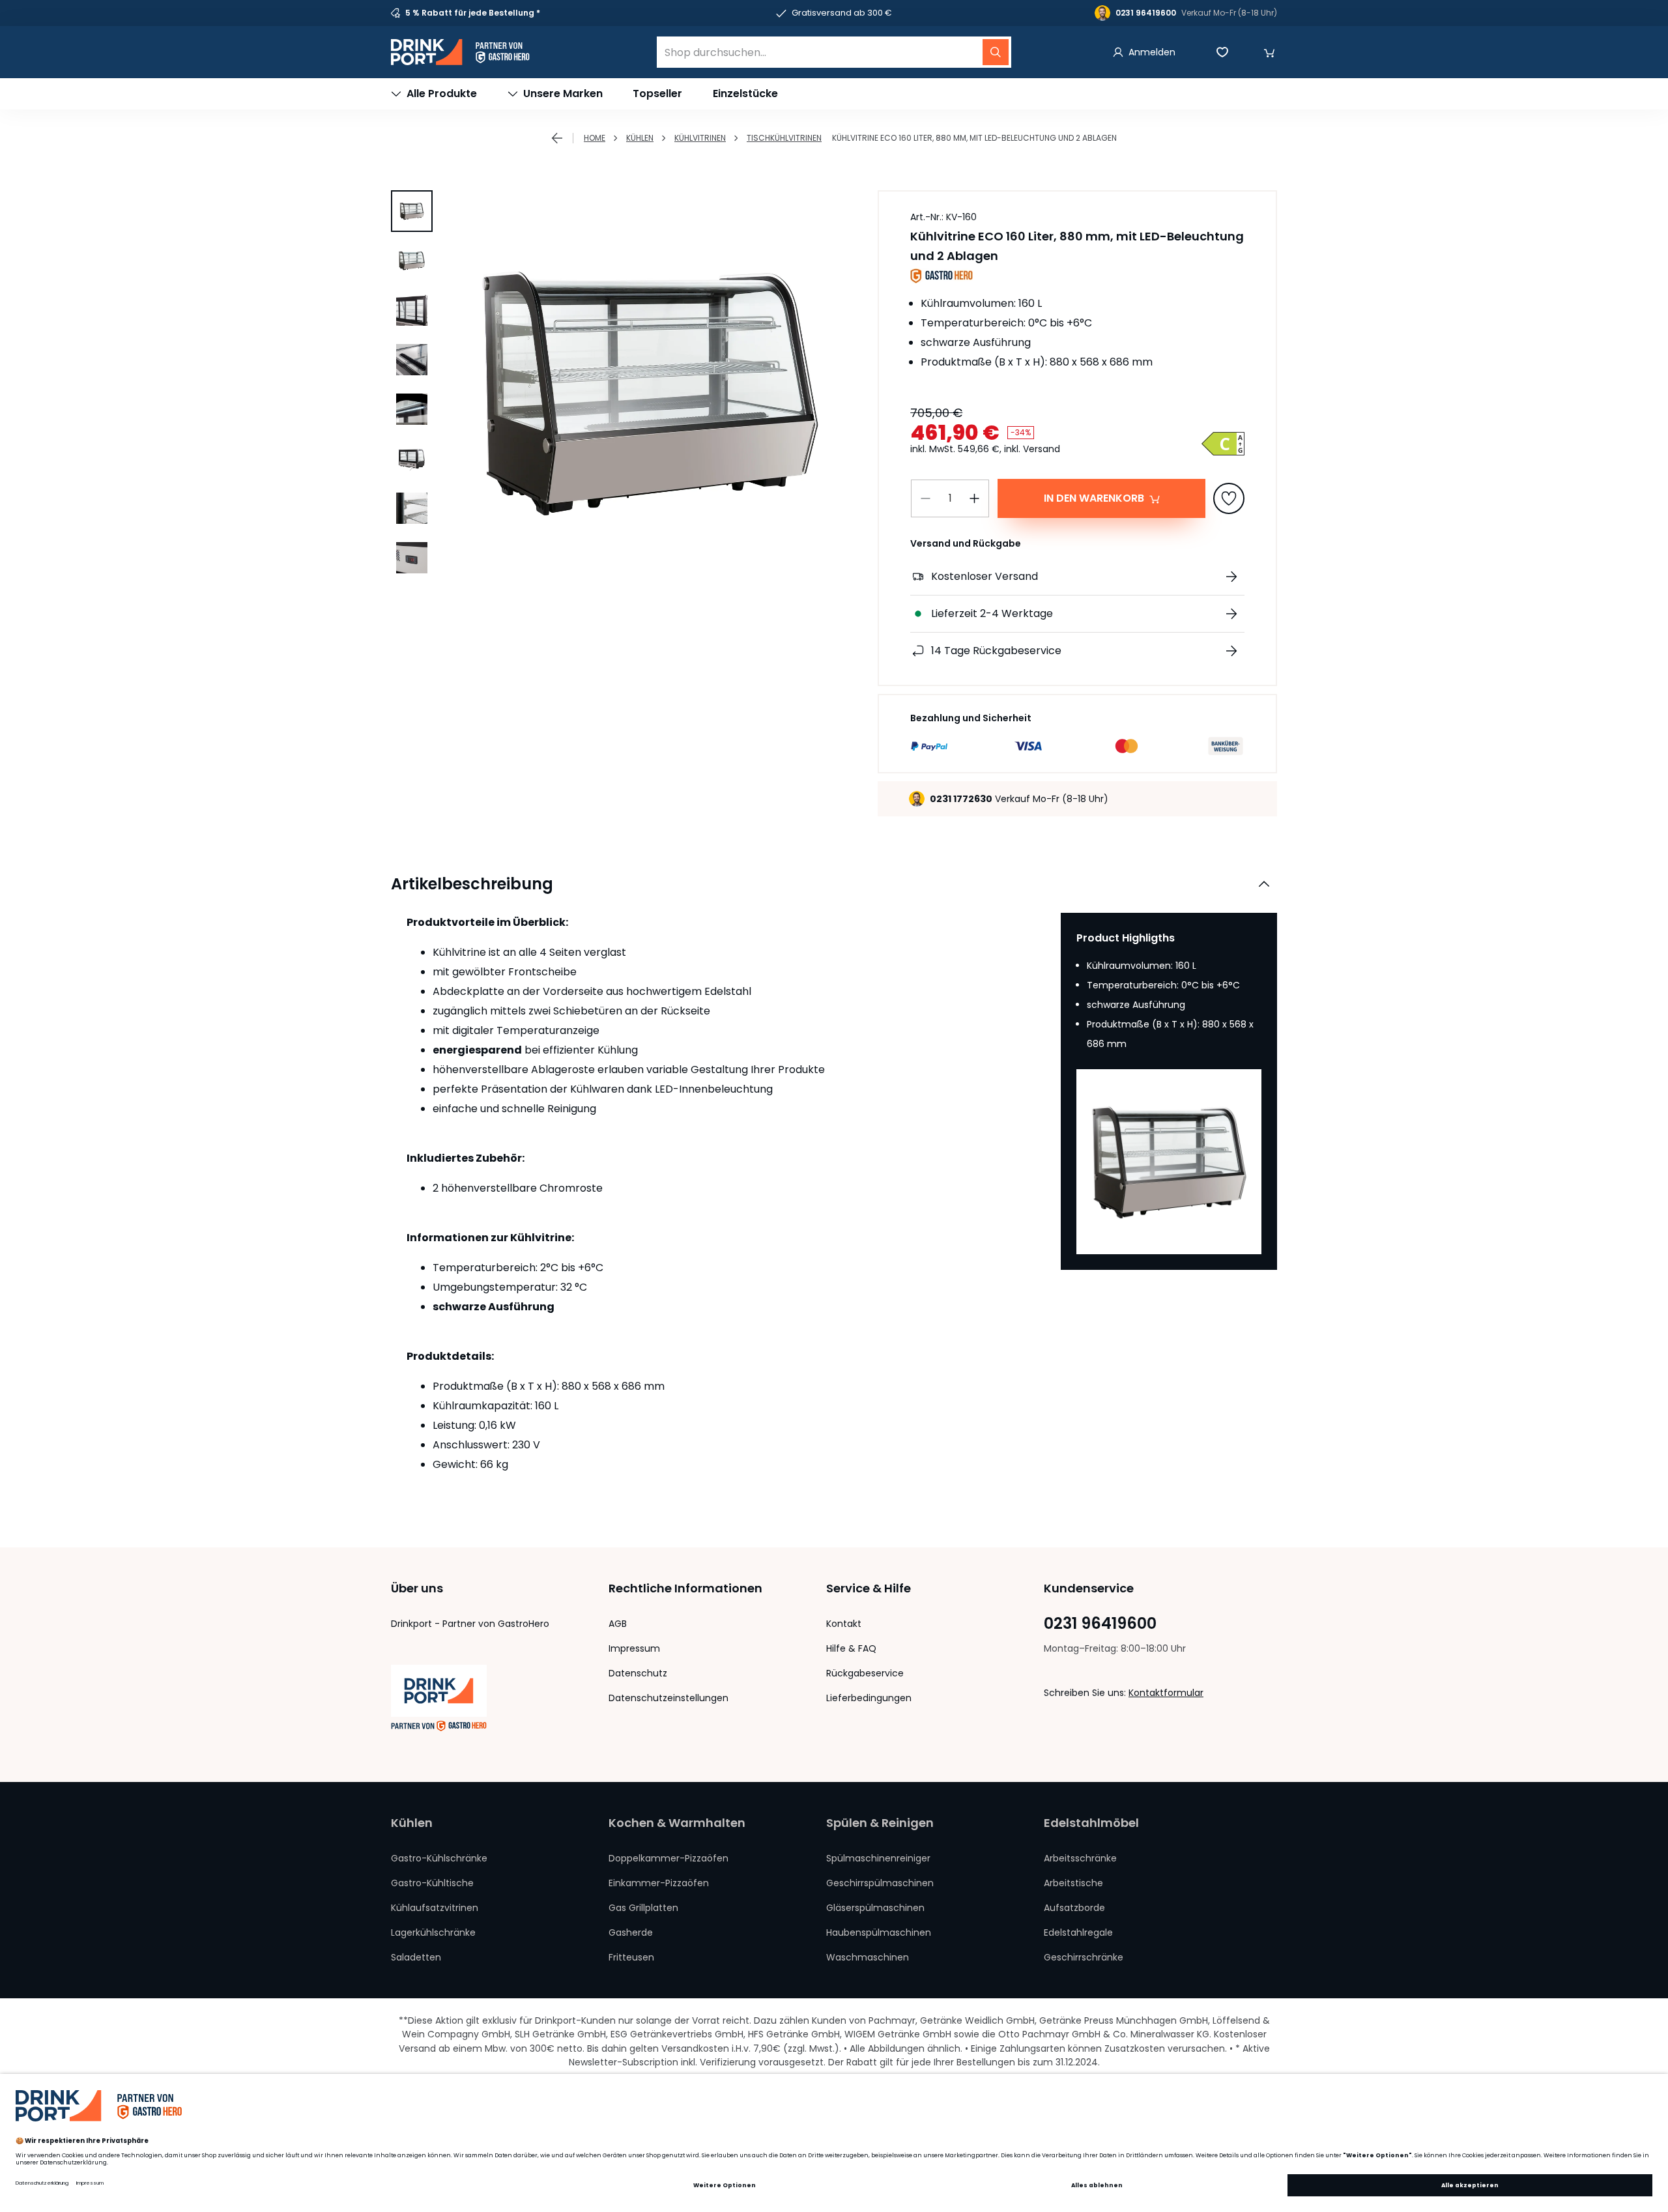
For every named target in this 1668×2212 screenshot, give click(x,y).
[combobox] (834, 52)
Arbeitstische (1073, 1883)
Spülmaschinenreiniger (878, 1858)
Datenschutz (638, 1673)
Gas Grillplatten (643, 1908)
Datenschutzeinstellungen (669, 1698)
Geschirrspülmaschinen (880, 1883)
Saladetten (416, 1957)
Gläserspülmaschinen (875, 1908)
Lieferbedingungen (869, 1698)
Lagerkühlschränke (433, 1932)
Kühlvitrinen (700, 138)
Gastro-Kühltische (432, 1883)
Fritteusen (631, 1957)
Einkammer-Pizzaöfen (659, 1883)
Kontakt (844, 1624)
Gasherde (631, 1932)
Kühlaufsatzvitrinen (435, 1908)
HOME (595, 138)
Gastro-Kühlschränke (439, 1858)
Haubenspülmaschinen (879, 1932)
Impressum (634, 1648)
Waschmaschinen (868, 1957)
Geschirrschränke (1084, 1957)
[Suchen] (996, 52)
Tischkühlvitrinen (784, 138)
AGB (618, 1624)
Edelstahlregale (1078, 1932)
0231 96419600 (1100, 1624)
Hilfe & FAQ (851, 1648)
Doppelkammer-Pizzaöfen (669, 1858)
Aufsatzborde (1074, 1908)
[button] (1269, 52)
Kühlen (640, 138)
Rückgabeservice (865, 1673)
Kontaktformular (1166, 1693)
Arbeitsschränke (1080, 1858)
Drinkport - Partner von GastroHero (470, 1624)
